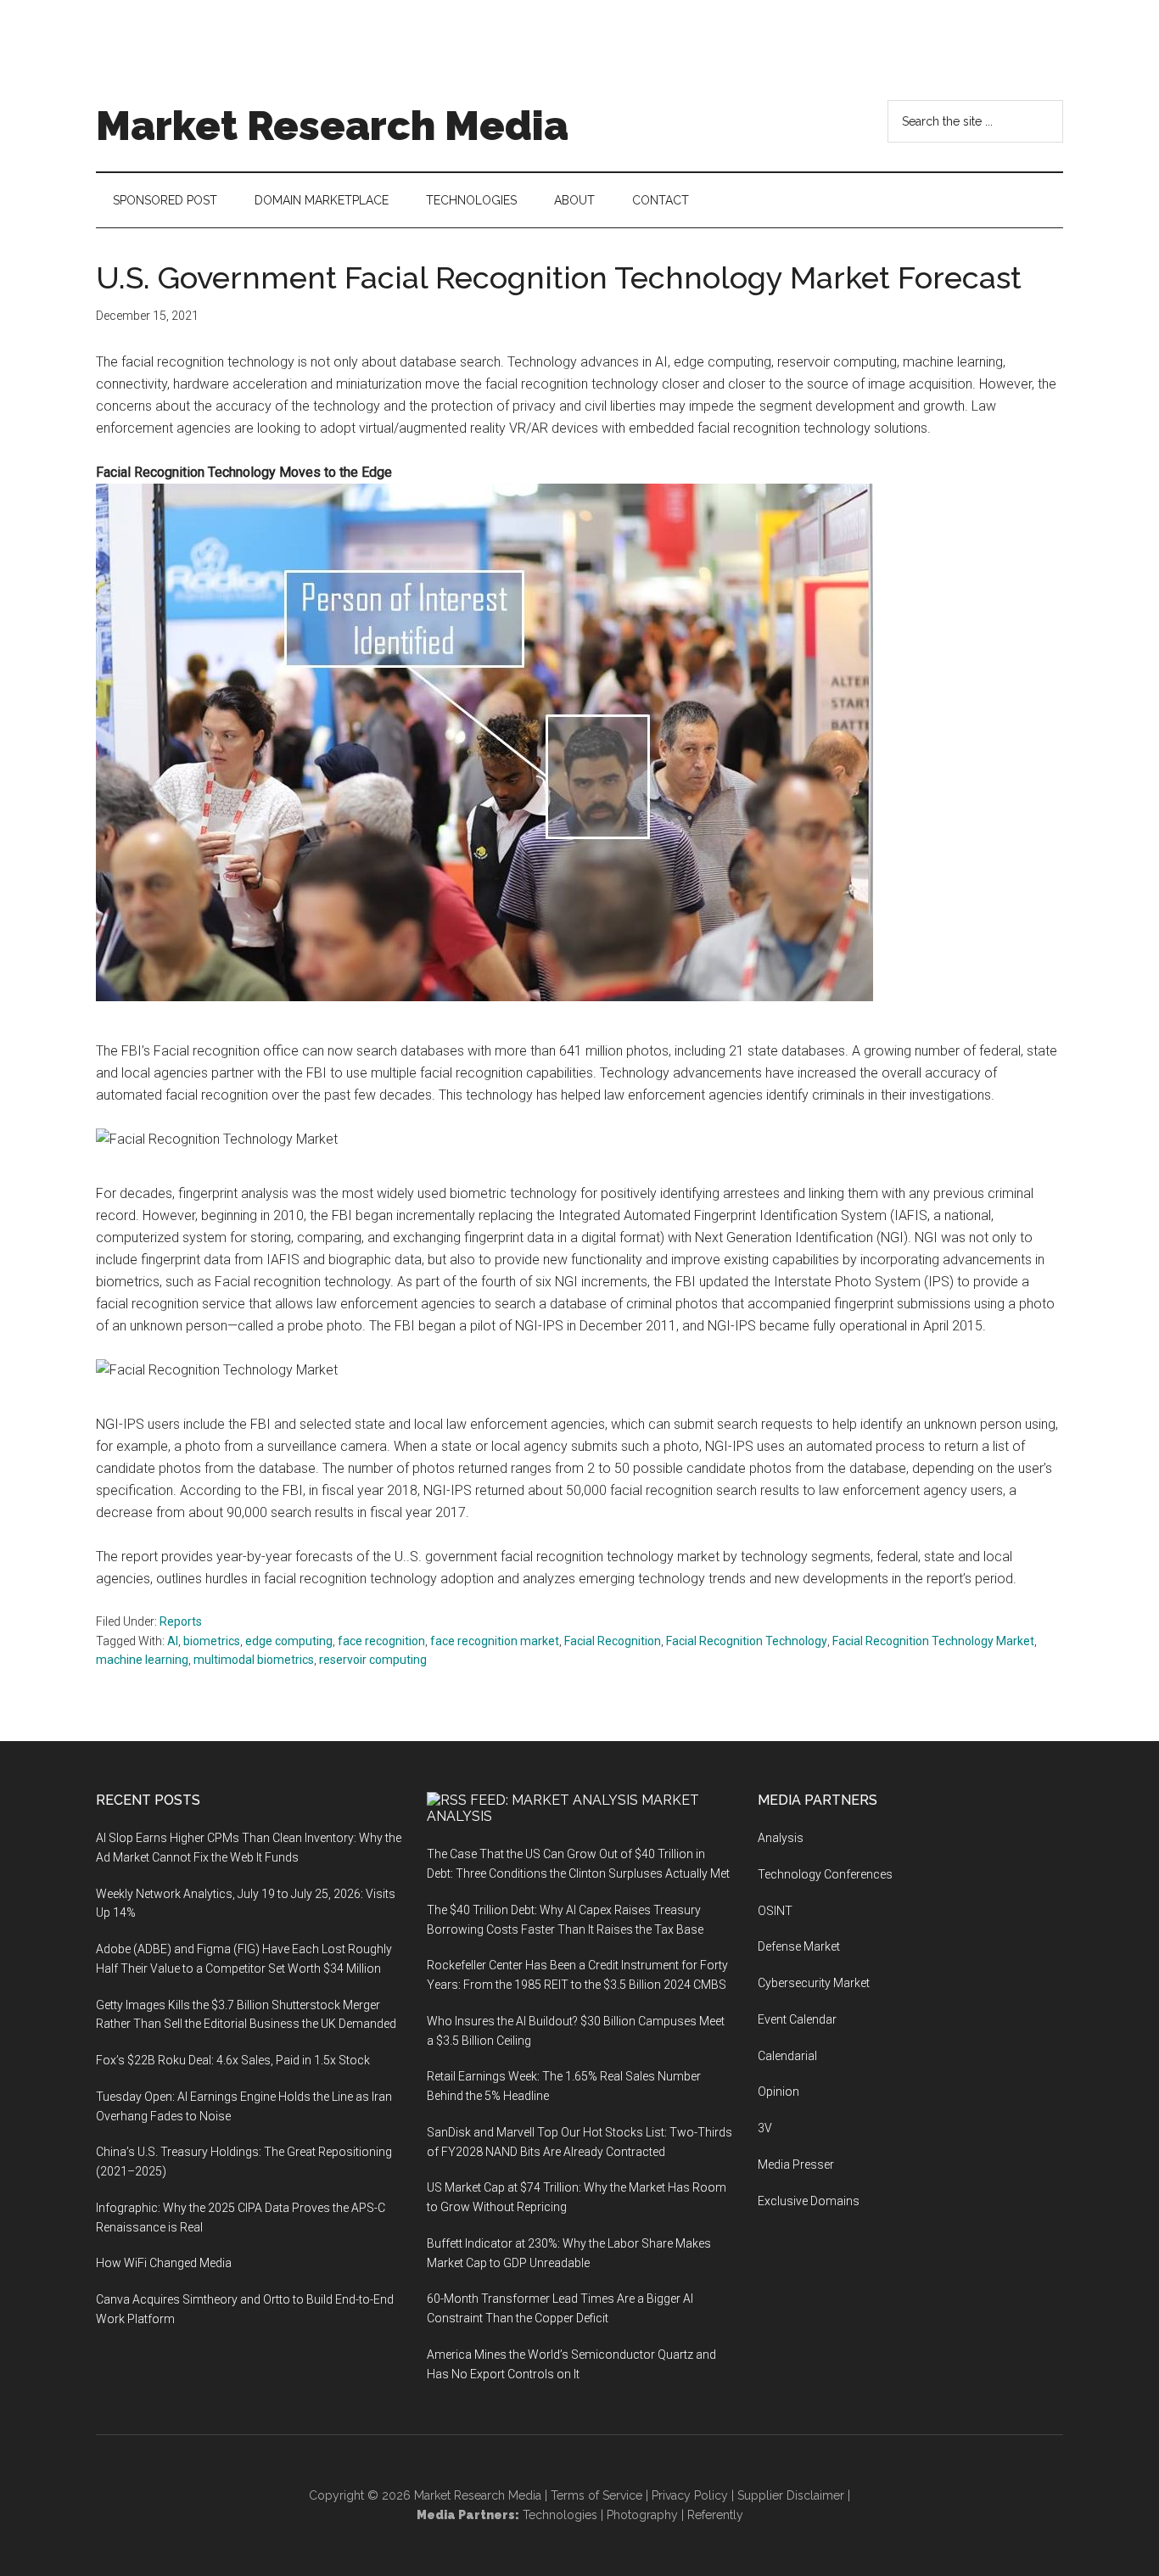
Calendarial (787, 2056)
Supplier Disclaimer (791, 2495)
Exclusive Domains (809, 2201)
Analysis (781, 1838)
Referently (715, 2515)
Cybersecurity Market (814, 1983)
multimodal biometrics (254, 1660)
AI (173, 1641)
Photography (642, 2515)
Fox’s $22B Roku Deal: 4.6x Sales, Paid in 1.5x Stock (233, 2060)
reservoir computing (373, 1660)
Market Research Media (332, 126)
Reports (181, 1621)
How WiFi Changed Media (164, 2263)
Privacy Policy (690, 2495)
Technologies (560, 2515)
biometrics (212, 1641)
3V (765, 2128)
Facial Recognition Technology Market (933, 1641)
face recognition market (495, 1641)
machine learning (142, 1660)
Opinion (778, 2092)
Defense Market (799, 1946)
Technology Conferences (825, 1874)
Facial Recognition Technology (747, 1641)
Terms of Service (596, 2495)
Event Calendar (797, 2019)
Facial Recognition (613, 1641)
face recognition (381, 1641)
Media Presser (796, 2164)
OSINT (775, 1911)
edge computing (289, 1641)
